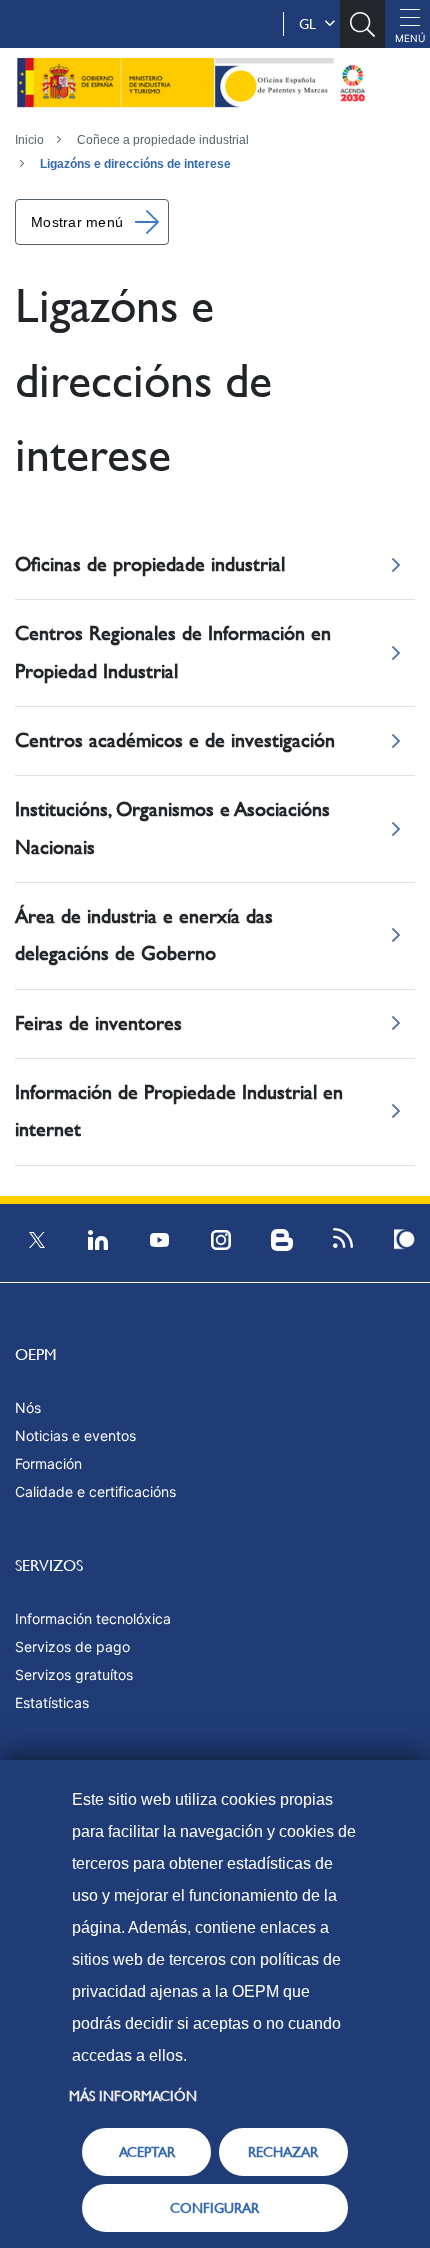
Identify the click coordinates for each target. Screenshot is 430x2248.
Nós (28, 1407)
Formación (48, 1463)
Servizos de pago (72, 1646)
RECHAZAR (283, 2152)
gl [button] (311, 24)
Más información (133, 2096)
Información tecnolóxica (93, 1618)
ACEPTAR (147, 2152)
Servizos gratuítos (74, 1674)
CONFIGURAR (214, 2208)
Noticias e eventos (75, 1435)
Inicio (29, 140)
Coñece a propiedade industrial (163, 140)
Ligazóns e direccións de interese (135, 164)
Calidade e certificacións (95, 1491)
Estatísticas (52, 1702)
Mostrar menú (77, 222)
